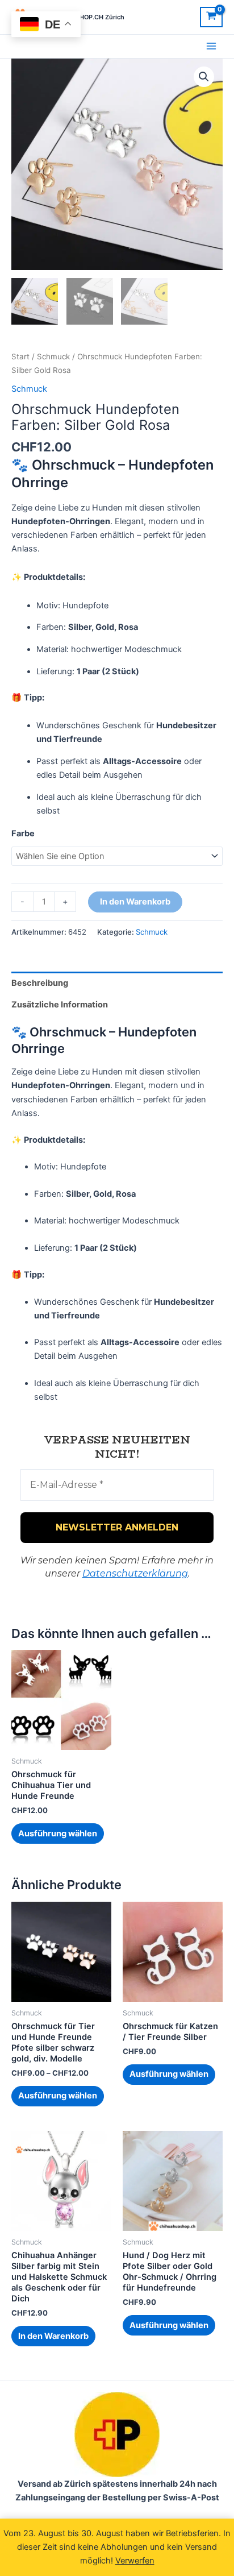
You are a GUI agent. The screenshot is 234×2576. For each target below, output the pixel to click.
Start (20, 356)
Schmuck (53, 356)
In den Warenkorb (135, 902)
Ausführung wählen (58, 1834)
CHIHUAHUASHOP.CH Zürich (81, 17)
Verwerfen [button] (135, 2561)
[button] (204, 77)
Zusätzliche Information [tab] (60, 1005)
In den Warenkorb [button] (53, 2336)
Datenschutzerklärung (135, 1573)
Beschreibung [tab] (40, 983)
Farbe (23, 833)
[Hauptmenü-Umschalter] (211, 46)
